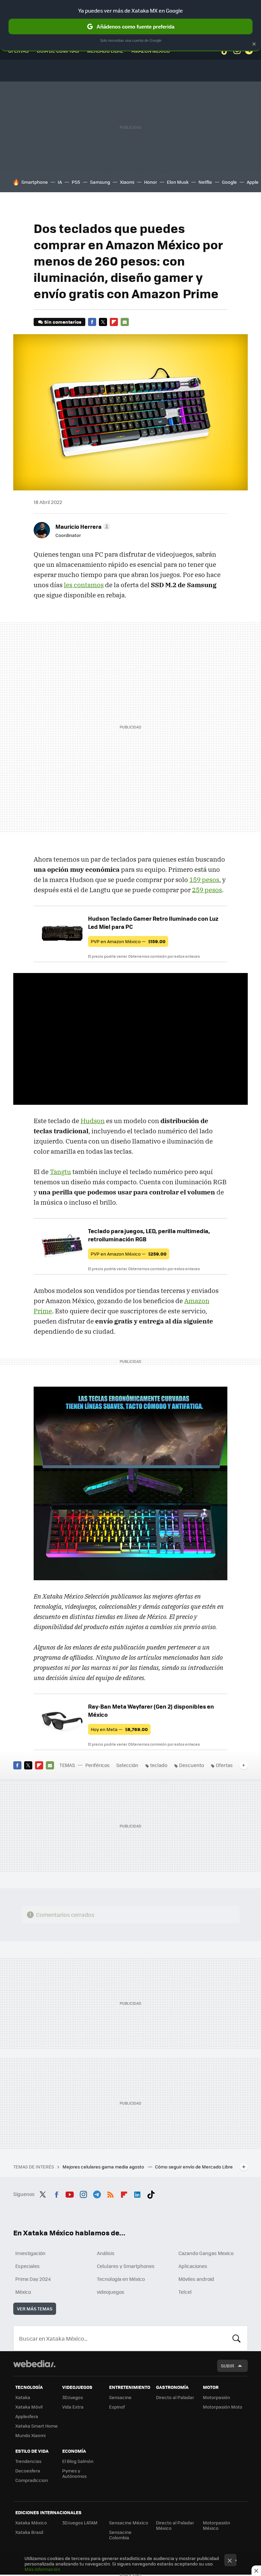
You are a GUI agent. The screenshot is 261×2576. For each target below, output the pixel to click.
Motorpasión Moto (223, 2407)
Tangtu (60, 1172)
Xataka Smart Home (37, 2426)
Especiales (28, 2266)
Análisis (106, 2253)
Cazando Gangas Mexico (206, 2253)
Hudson (93, 1121)
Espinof (117, 2407)
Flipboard (114, 322)
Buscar (237, 2338)
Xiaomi (127, 182)
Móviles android (196, 2279)
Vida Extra (73, 2407)
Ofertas (224, 1765)
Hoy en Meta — (119, 1729)
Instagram (83, 2193)
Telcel (185, 2292)
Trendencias (28, 2461)
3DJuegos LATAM (80, 2523)
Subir (228, 2366)
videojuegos (111, 2292)
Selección (127, 1765)
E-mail (125, 322)
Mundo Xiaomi (30, 2435)
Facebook (92, 322)
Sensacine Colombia (120, 2535)
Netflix (205, 182)
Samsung (100, 182)
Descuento (192, 1765)
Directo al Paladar (175, 2397)
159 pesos (204, 880)
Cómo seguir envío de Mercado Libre (194, 2167)
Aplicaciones (193, 2266)
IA (60, 182)
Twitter (103, 322)
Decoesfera (28, 2471)
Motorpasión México (216, 2525)
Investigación (30, 2253)
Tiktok (151, 2193)
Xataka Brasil (29, 2532)
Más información (42, 2569)
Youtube (70, 2193)
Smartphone (35, 182)
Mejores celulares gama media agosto (104, 2167)
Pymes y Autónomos (74, 2473)
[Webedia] (34, 2364)
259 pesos (207, 890)
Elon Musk (178, 182)
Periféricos (98, 1765)
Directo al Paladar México (175, 2525)
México (23, 2292)
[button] (82, 526)
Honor (151, 182)
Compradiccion (32, 2480)
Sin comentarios (63, 322)
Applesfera (27, 2416)
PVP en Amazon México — (128, 941)
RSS (110, 2193)
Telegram (97, 2193)
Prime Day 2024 (33, 2279)
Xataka (23, 2397)
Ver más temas (35, 2309)
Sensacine (120, 2397)
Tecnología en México (121, 2279)
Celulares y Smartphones (126, 2266)
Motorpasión (216, 2397)
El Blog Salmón (78, 2461)
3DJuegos (73, 2397)
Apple (253, 182)
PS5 (76, 182)
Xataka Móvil (29, 2407)
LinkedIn (137, 2193)
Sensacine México (129, 2523)
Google (229, 182)
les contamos (84, 585)
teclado (159, 1765)
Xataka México (31, 2523)
